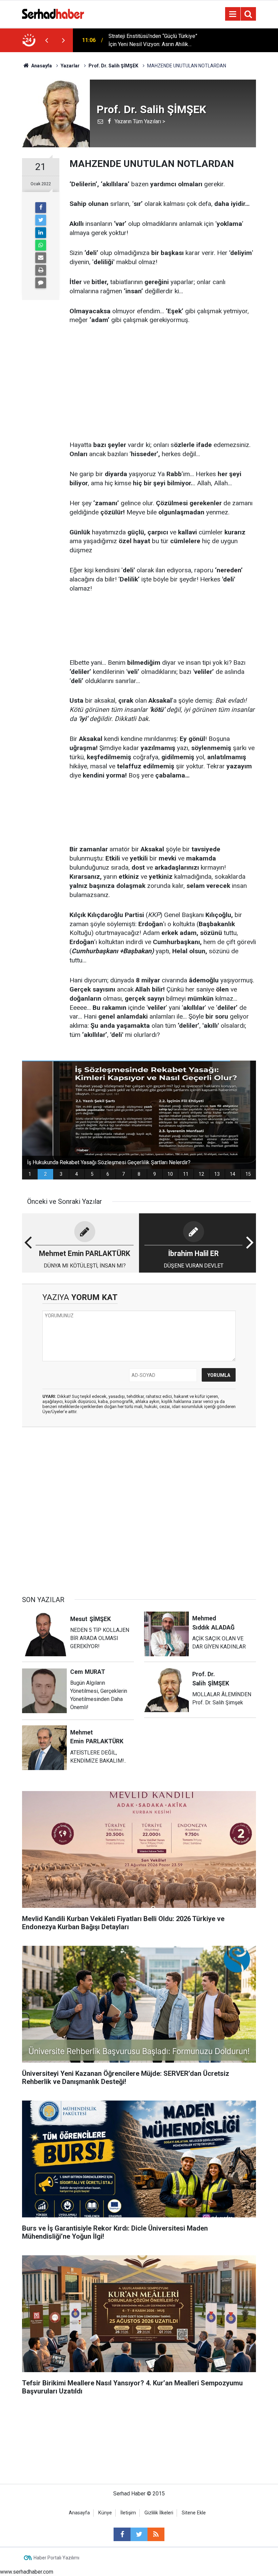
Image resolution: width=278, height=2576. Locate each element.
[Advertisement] (163, 383)
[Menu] (233, 14)
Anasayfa (79, 2513)
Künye (105, 2513)
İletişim (128, 2513)
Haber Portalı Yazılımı (56, 2558)
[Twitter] (41, 220)
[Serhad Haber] (53, 13)
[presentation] (46, 40)
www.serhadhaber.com (27, 2572)
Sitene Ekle (194, 2513)
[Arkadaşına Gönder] (41, 258)
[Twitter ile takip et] (139, 2534)
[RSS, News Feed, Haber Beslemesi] (156, 2534)
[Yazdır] (41, 270)
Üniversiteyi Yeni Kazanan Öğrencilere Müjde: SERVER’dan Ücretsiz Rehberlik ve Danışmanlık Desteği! (154, 41)
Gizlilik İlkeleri (159, 2513)
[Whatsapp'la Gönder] (41, 245)
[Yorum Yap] (41, 283)
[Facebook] (41, 208)
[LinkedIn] (41, 233)
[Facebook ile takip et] (122, 2534)
